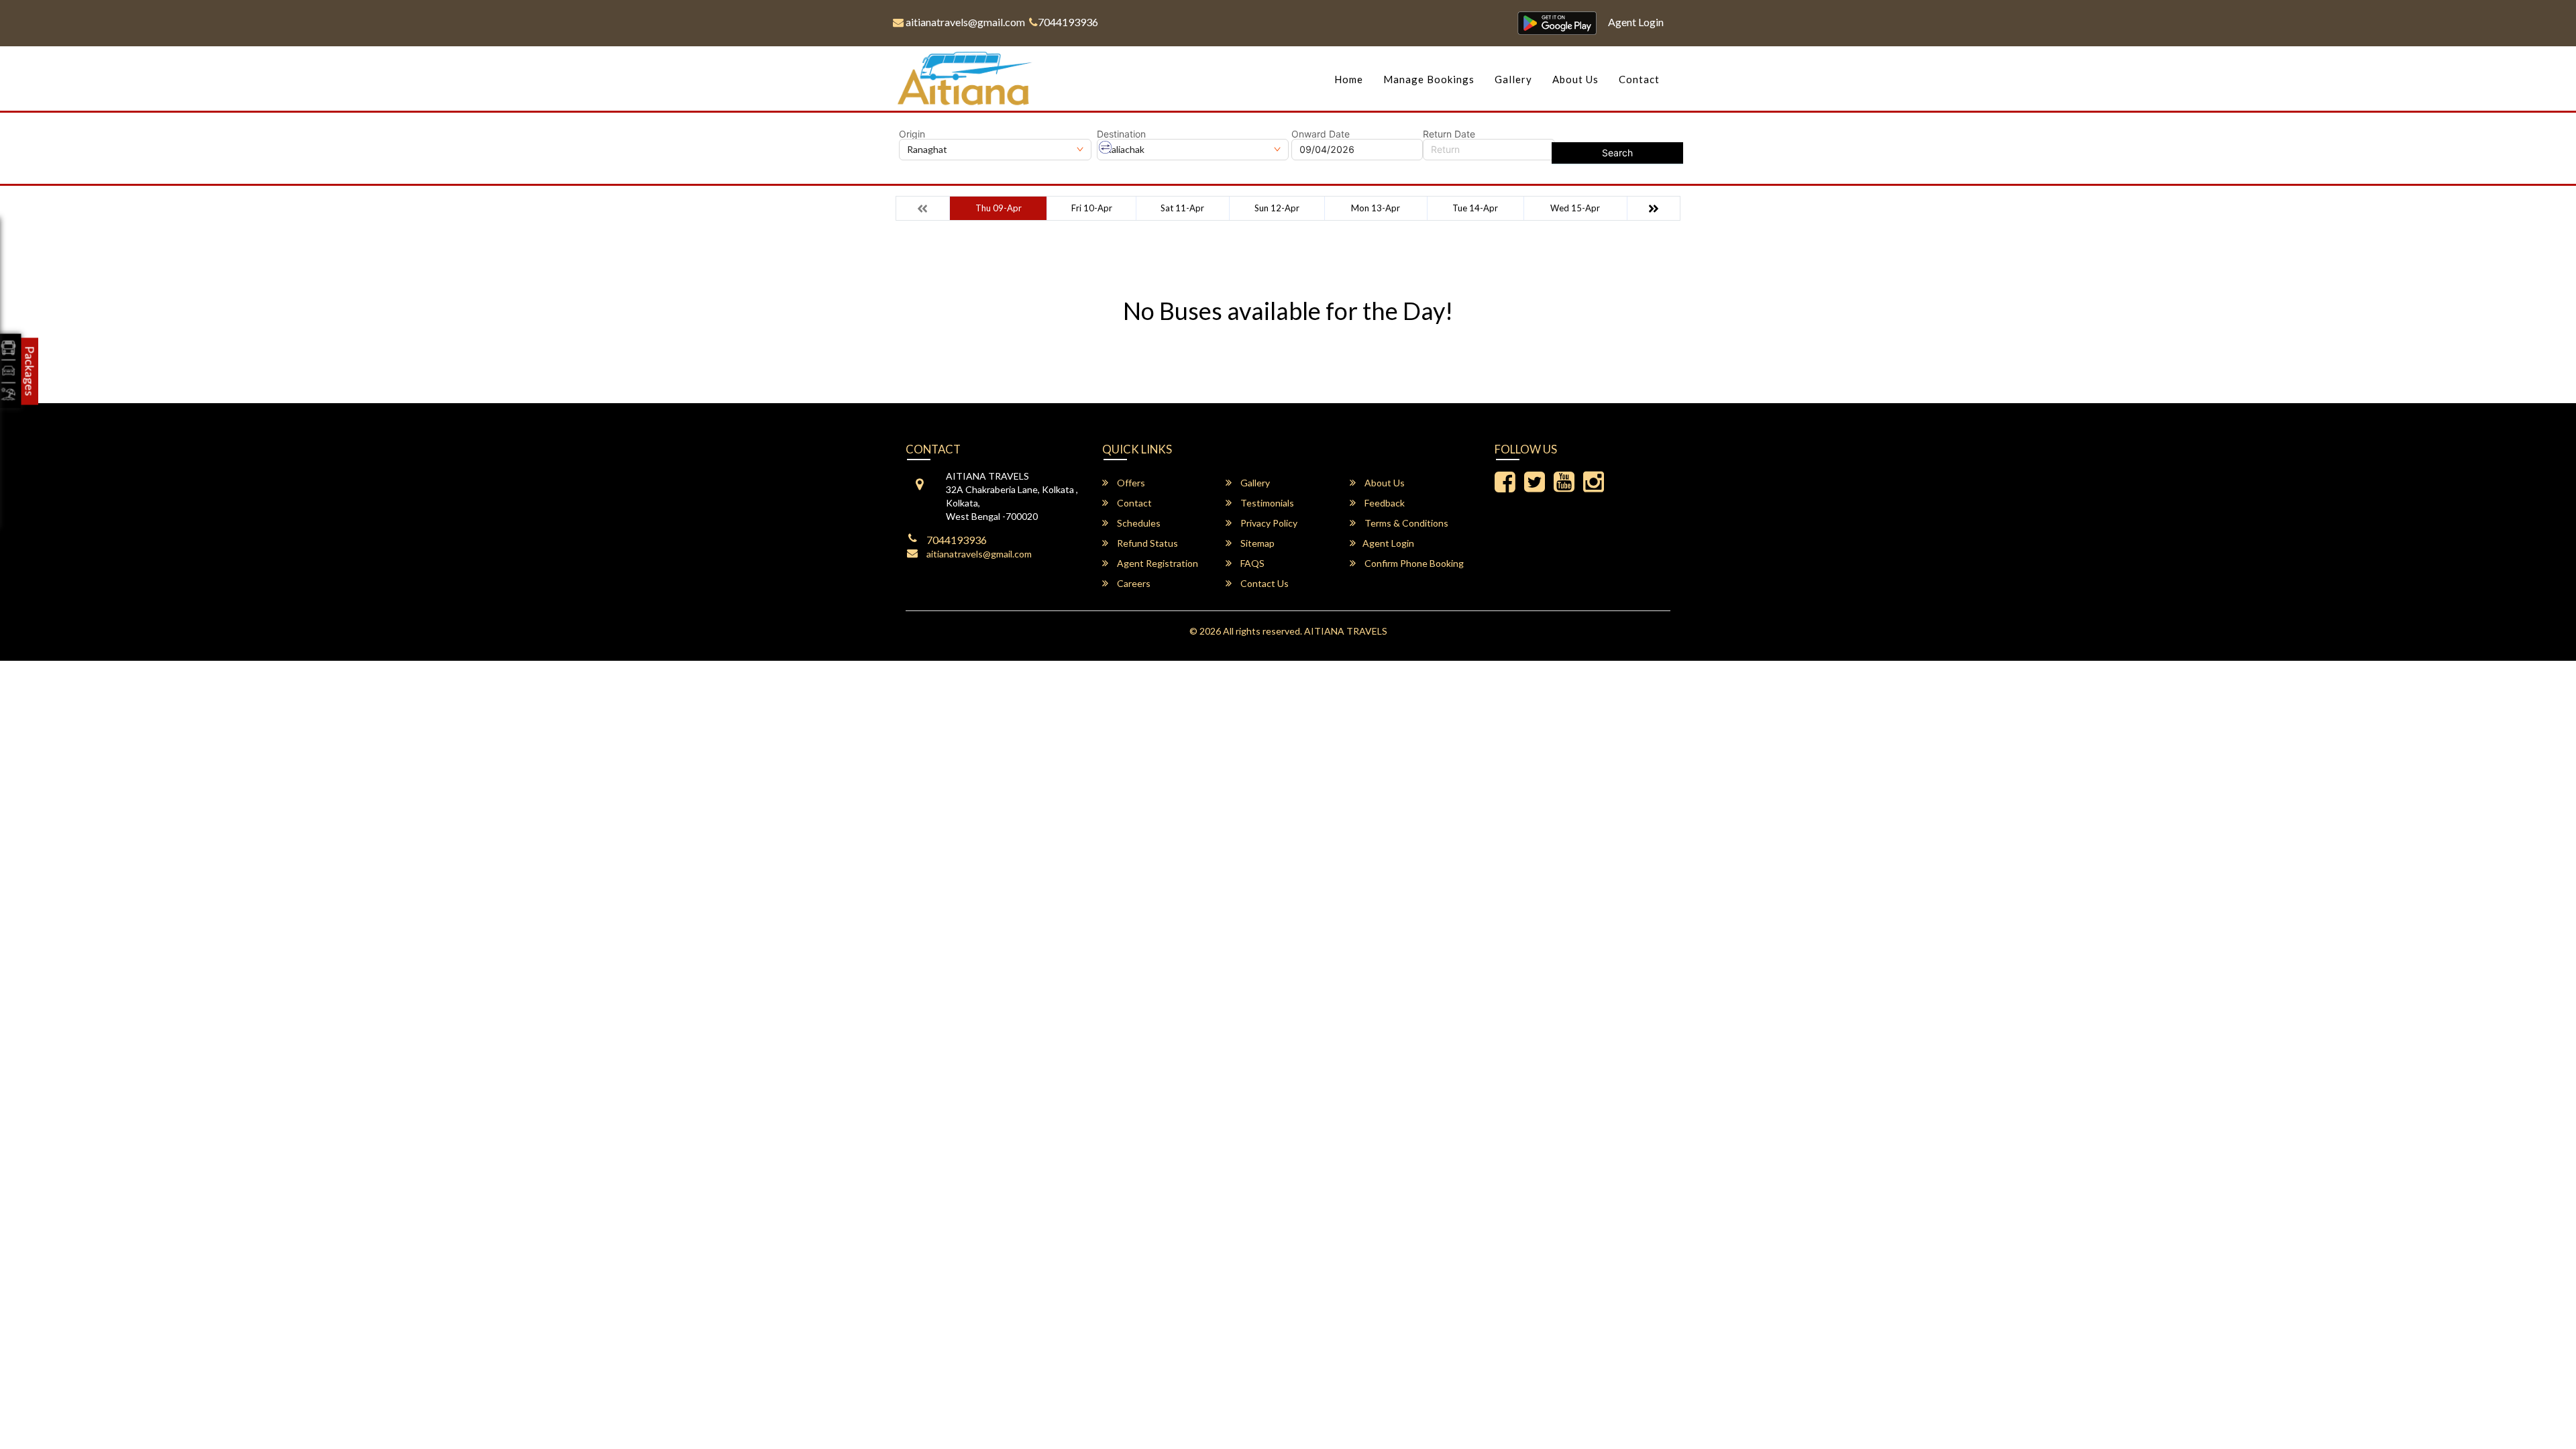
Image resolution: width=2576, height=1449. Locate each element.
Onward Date (1321, 134)
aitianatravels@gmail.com (964, 22)
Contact (1639, 79)
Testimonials (1266, 503)
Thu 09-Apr (999, 208)
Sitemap (1256, 543)
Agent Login (1636, 22)
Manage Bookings (1429, 79)
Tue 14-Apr (1475, 208)
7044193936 (1068, 22)
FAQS (1251, 563)
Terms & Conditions (1405, 523)
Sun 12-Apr (1277, 208)
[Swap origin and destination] (1106, 148)
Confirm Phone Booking (1413, 563)
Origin (912, 134)
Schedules (1138, 523)
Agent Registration (1157, 563)
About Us (1575, 79)
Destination (1121, 134)
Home (1349, 79)
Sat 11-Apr (1182, 208)
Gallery (1513, 79)
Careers (1133, 583)
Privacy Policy (1268, 523)
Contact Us (1264, 583)
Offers (1130, 483)
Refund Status (1146, 543)
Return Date (1449, 134)
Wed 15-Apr (1575, 208)
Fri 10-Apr (1092, 208)
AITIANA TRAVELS (1346, 631)
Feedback (1384, 503)
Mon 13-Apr (1376, 208)
